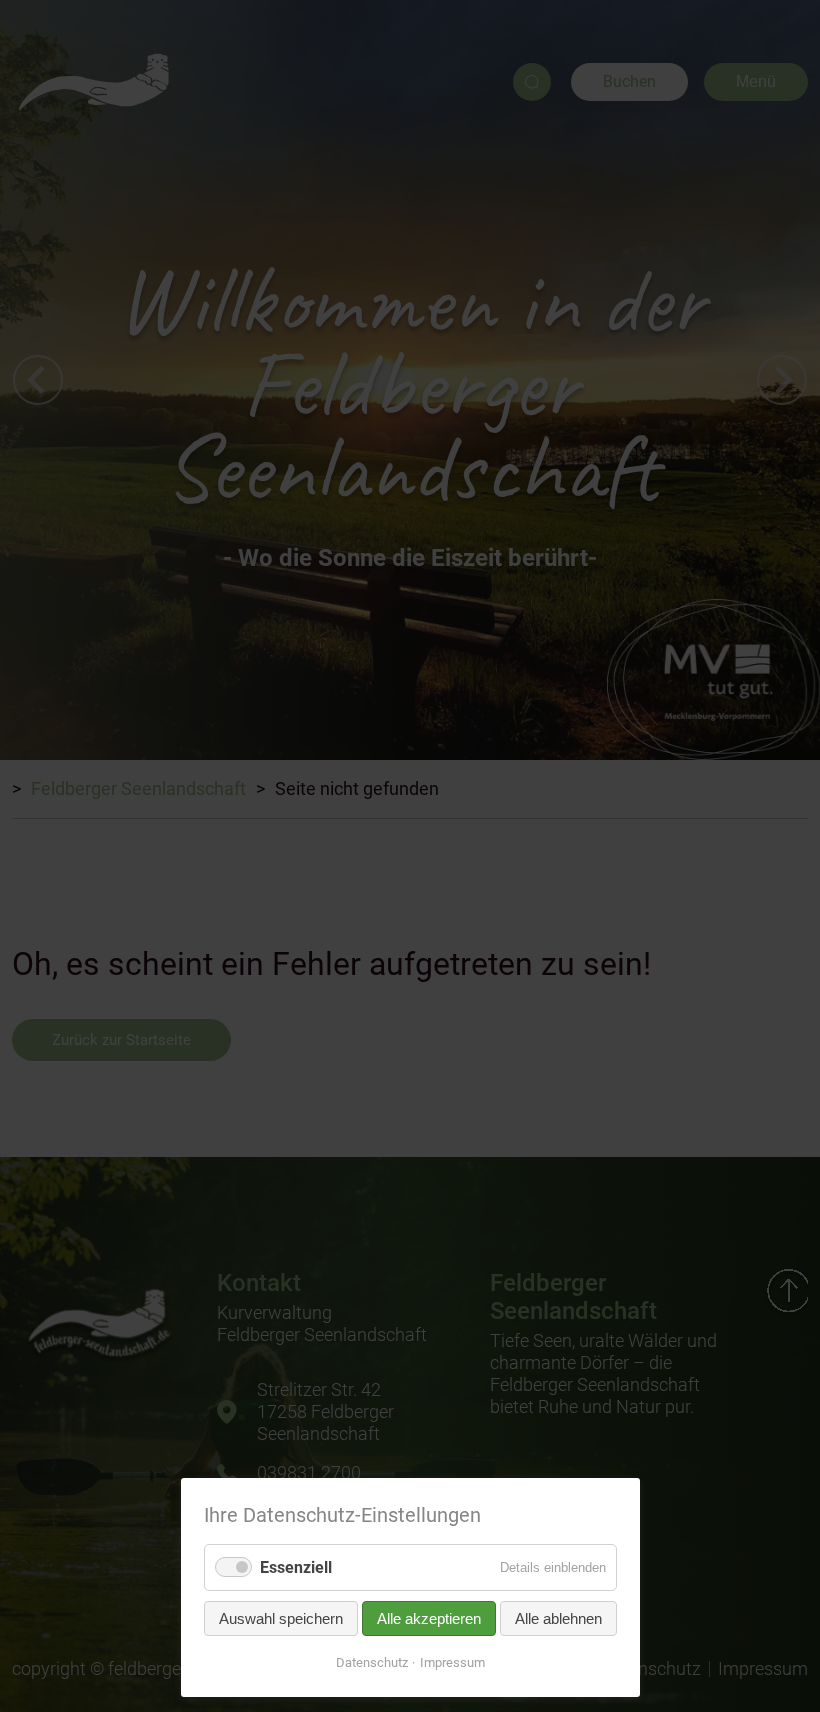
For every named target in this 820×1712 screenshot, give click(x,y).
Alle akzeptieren (429, 1618)
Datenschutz (372, 1662)
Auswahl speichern (281, 1618)
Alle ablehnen (558, 1618)
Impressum (452, 1662)
